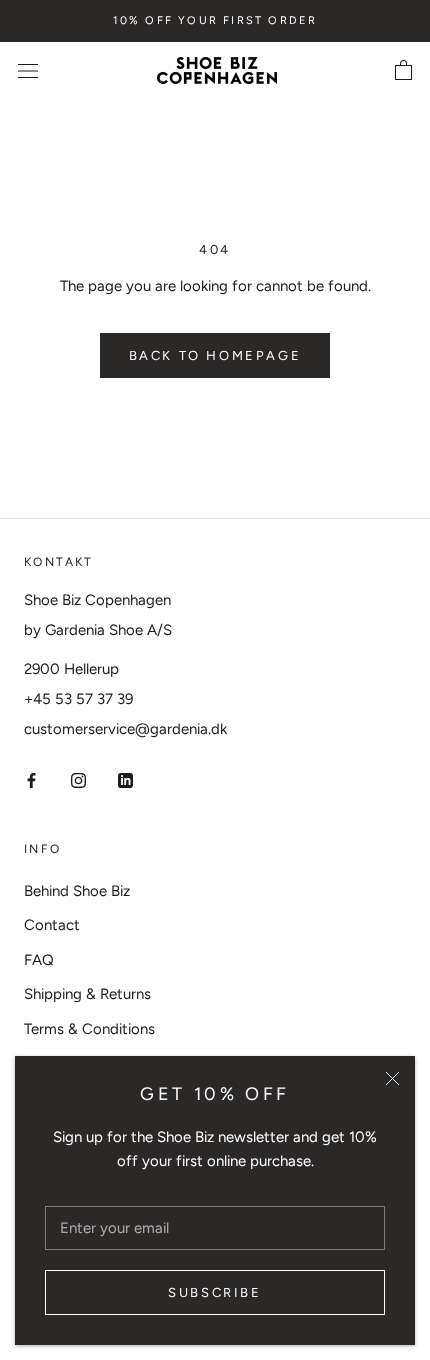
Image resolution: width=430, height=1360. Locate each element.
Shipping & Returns (87, 994)
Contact (52, 925)
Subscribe (214, 1292)
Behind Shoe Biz (77, 891)
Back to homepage (215, 355)
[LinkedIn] (125, 779)
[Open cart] (403, 71)
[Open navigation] (28, 70)
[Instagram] (78, 779)
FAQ (39, 960)
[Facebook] (31, 779)
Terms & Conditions (89, 1029)
